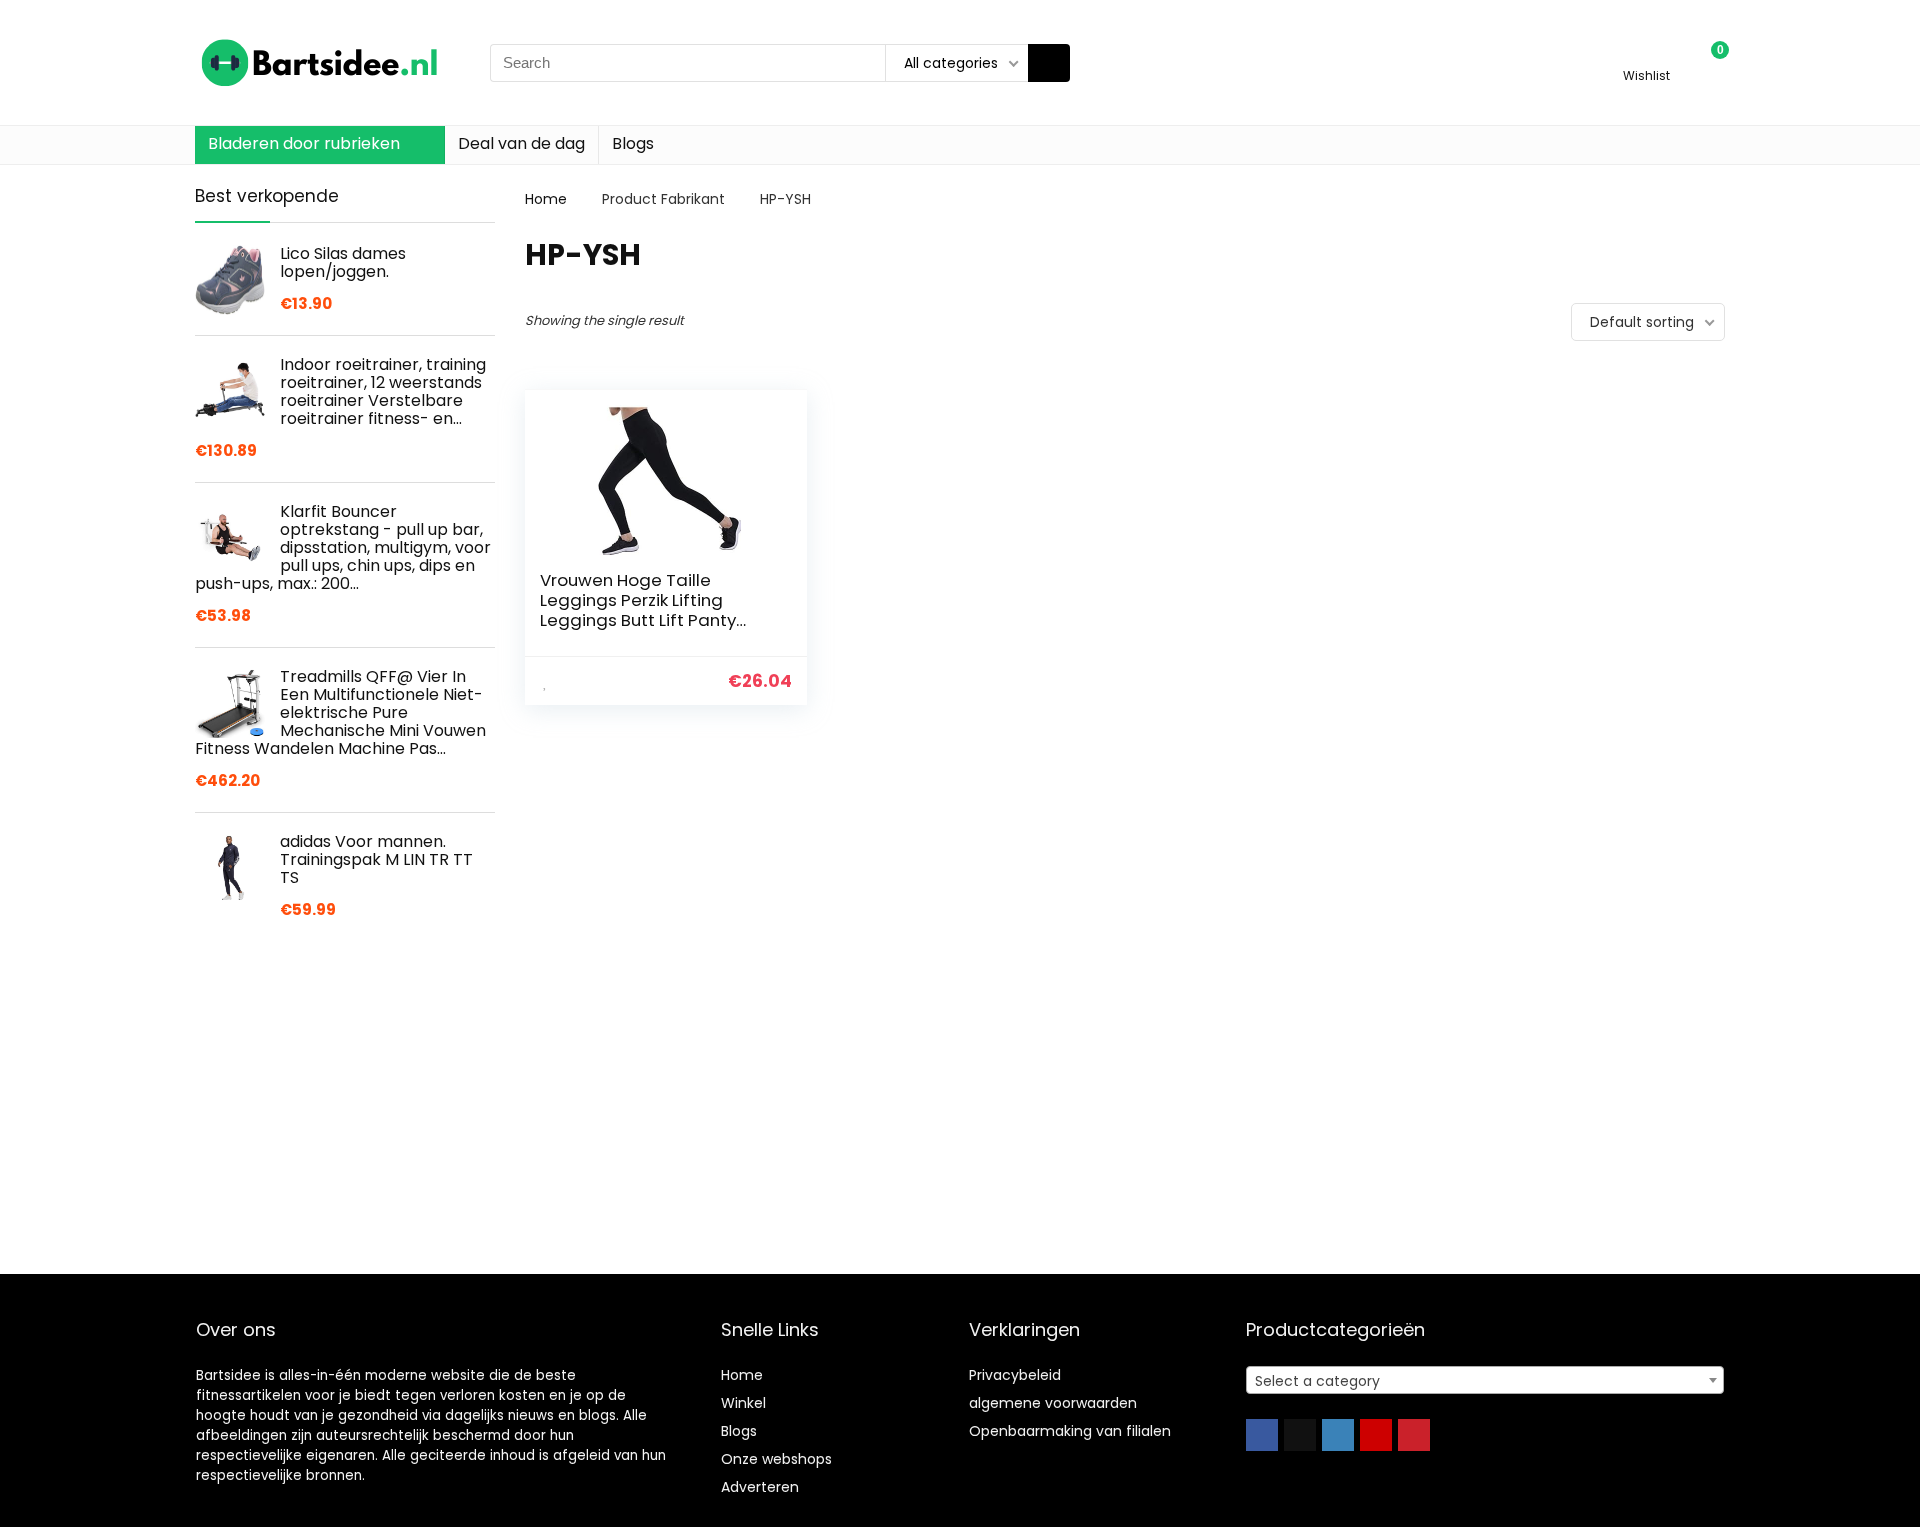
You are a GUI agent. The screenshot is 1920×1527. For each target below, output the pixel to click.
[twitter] (1300, 1435)
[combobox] (1485, 1380)
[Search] (1049, 63)
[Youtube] (1376, 1435)
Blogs (633, 143)
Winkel (743, 1403)
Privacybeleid (1015, 1375)
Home (546, 199)
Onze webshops (776, 1459)
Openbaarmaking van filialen (1070, 1431)
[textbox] (1485, 1381)
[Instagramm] (1338, 1435)
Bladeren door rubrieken (304, 143)
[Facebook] (1262, 1435)
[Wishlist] (1646, 53)
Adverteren (760, 1487)
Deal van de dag (521, 143)
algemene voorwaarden (1053, 1403)
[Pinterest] (1414, 1435)
